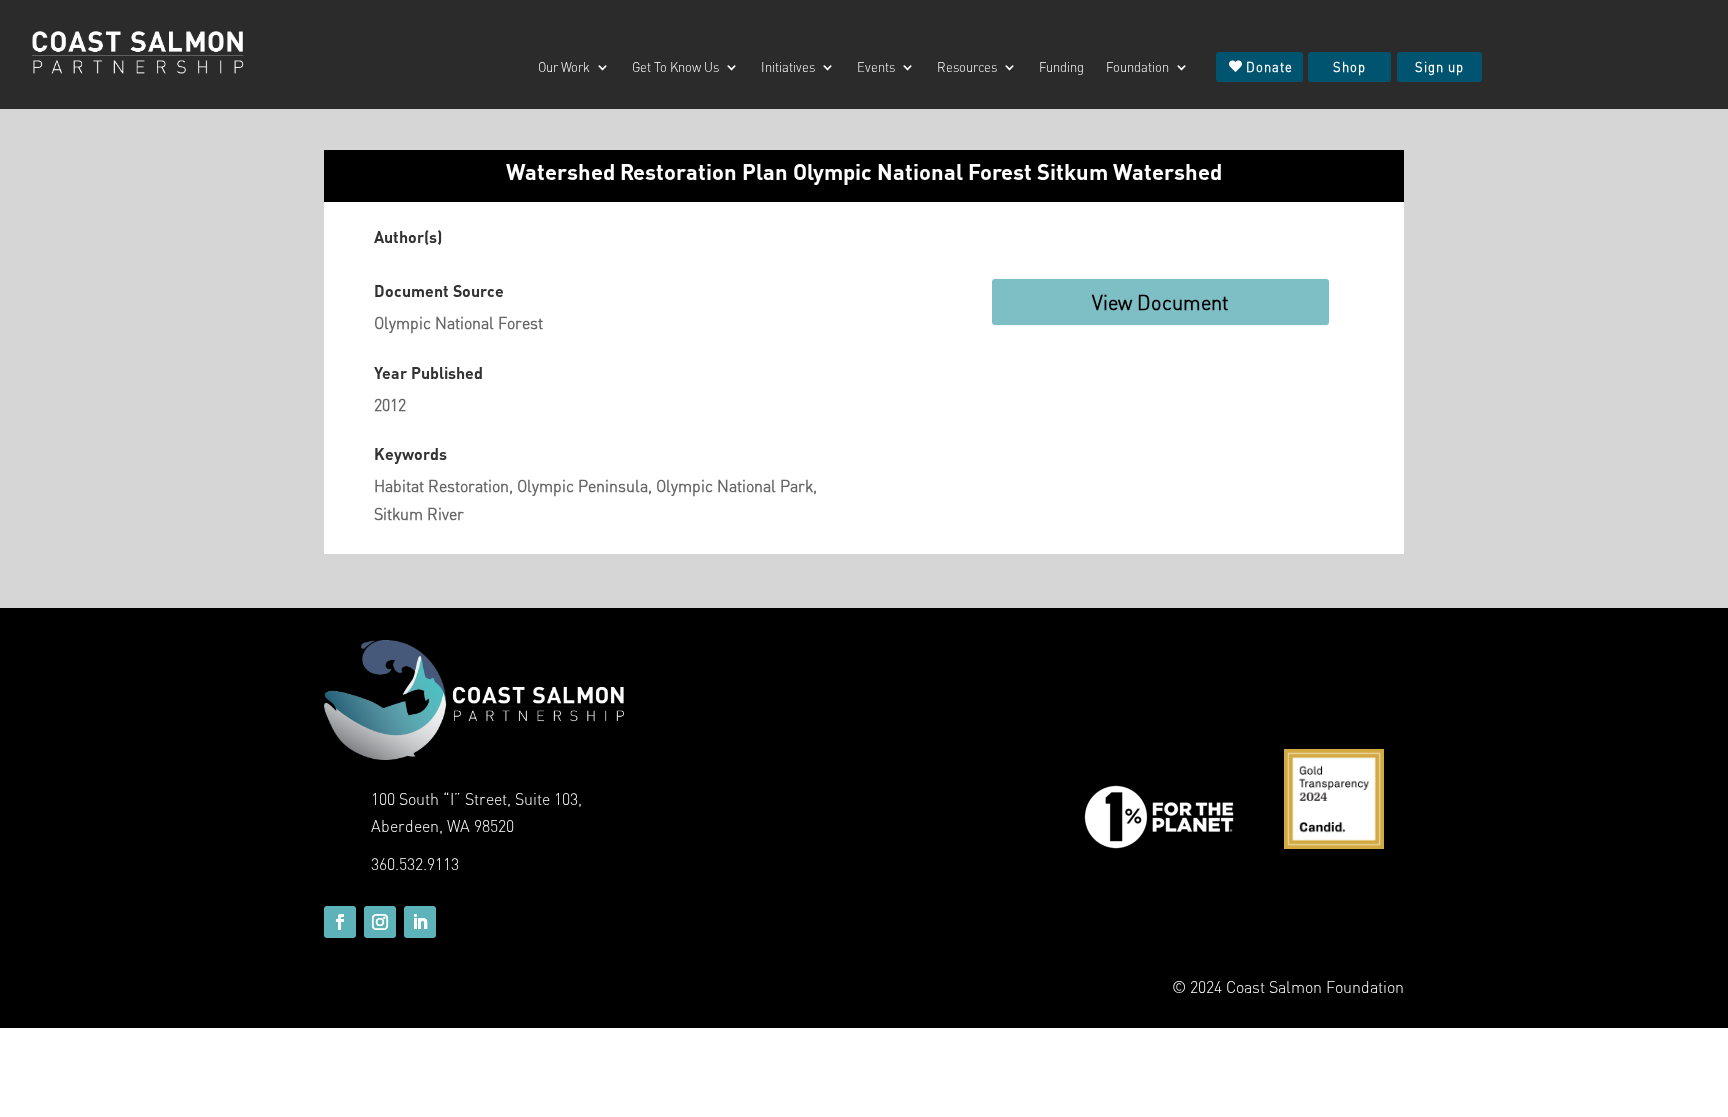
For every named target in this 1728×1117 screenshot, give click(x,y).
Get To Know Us (675, 67)
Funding (1061, 67)
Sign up (1439, 66)
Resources (967, 67)
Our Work (564, 67)
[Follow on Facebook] (340, 922)
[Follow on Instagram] (380, 922)
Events (876, 67)
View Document (1160, 302)
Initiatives (788, 67)
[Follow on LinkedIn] (420, 922)
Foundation (1137, 67)
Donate (1269, 66)
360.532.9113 (415, 863)
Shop (1349, 66)
